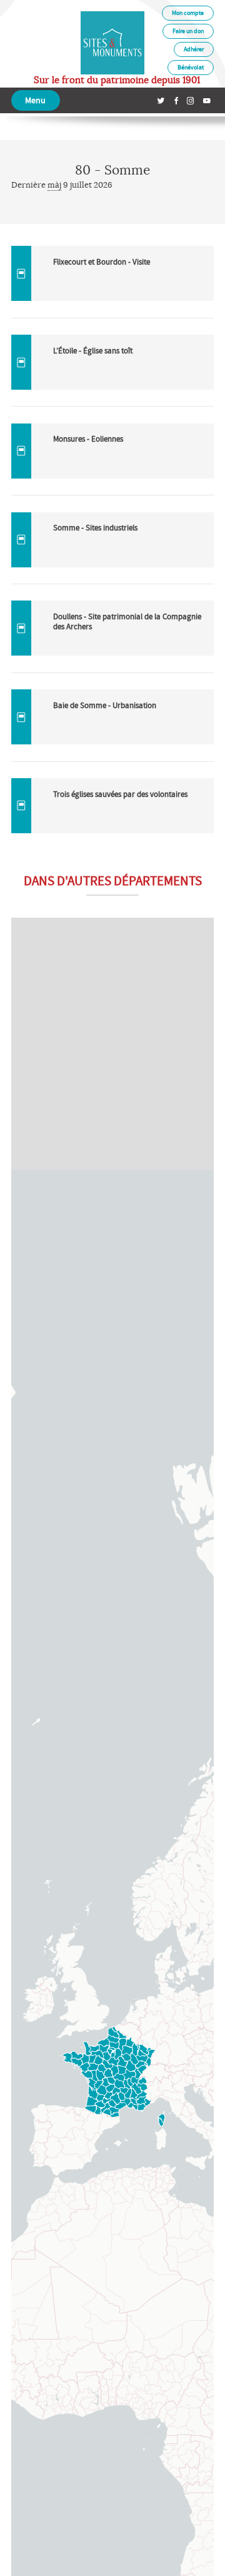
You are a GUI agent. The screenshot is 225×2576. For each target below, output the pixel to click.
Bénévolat (191, 67)
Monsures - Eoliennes (88, 439)
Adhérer (194, 49)
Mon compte (188, 13)
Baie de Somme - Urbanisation (105, 705)
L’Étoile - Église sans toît (93, 351)
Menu (35, 100)
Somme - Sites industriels (95, 528)
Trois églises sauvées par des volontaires (120, 794)
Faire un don (188, 31)
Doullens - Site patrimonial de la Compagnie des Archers (127, 621)
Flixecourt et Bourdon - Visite (102, 262)
